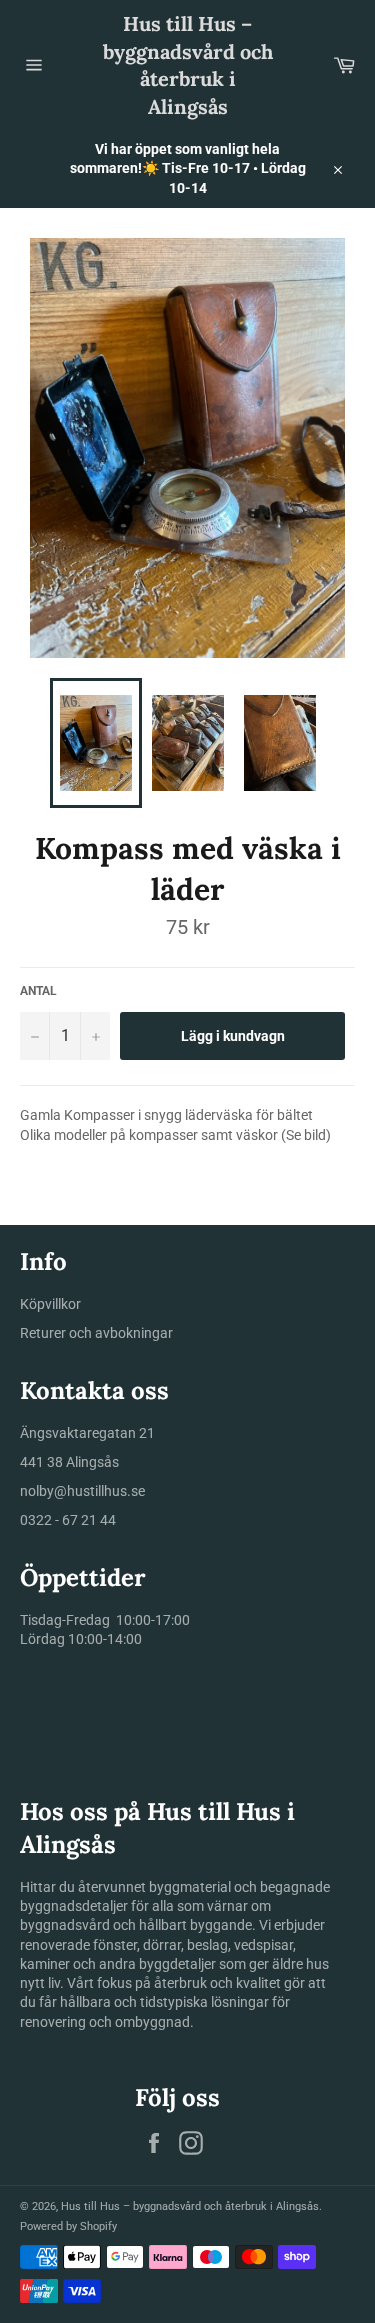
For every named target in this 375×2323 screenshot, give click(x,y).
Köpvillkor (50, 1304)
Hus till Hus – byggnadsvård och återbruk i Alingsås (188, 65)
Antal (38, 991)
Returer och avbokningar (96, 1333)
